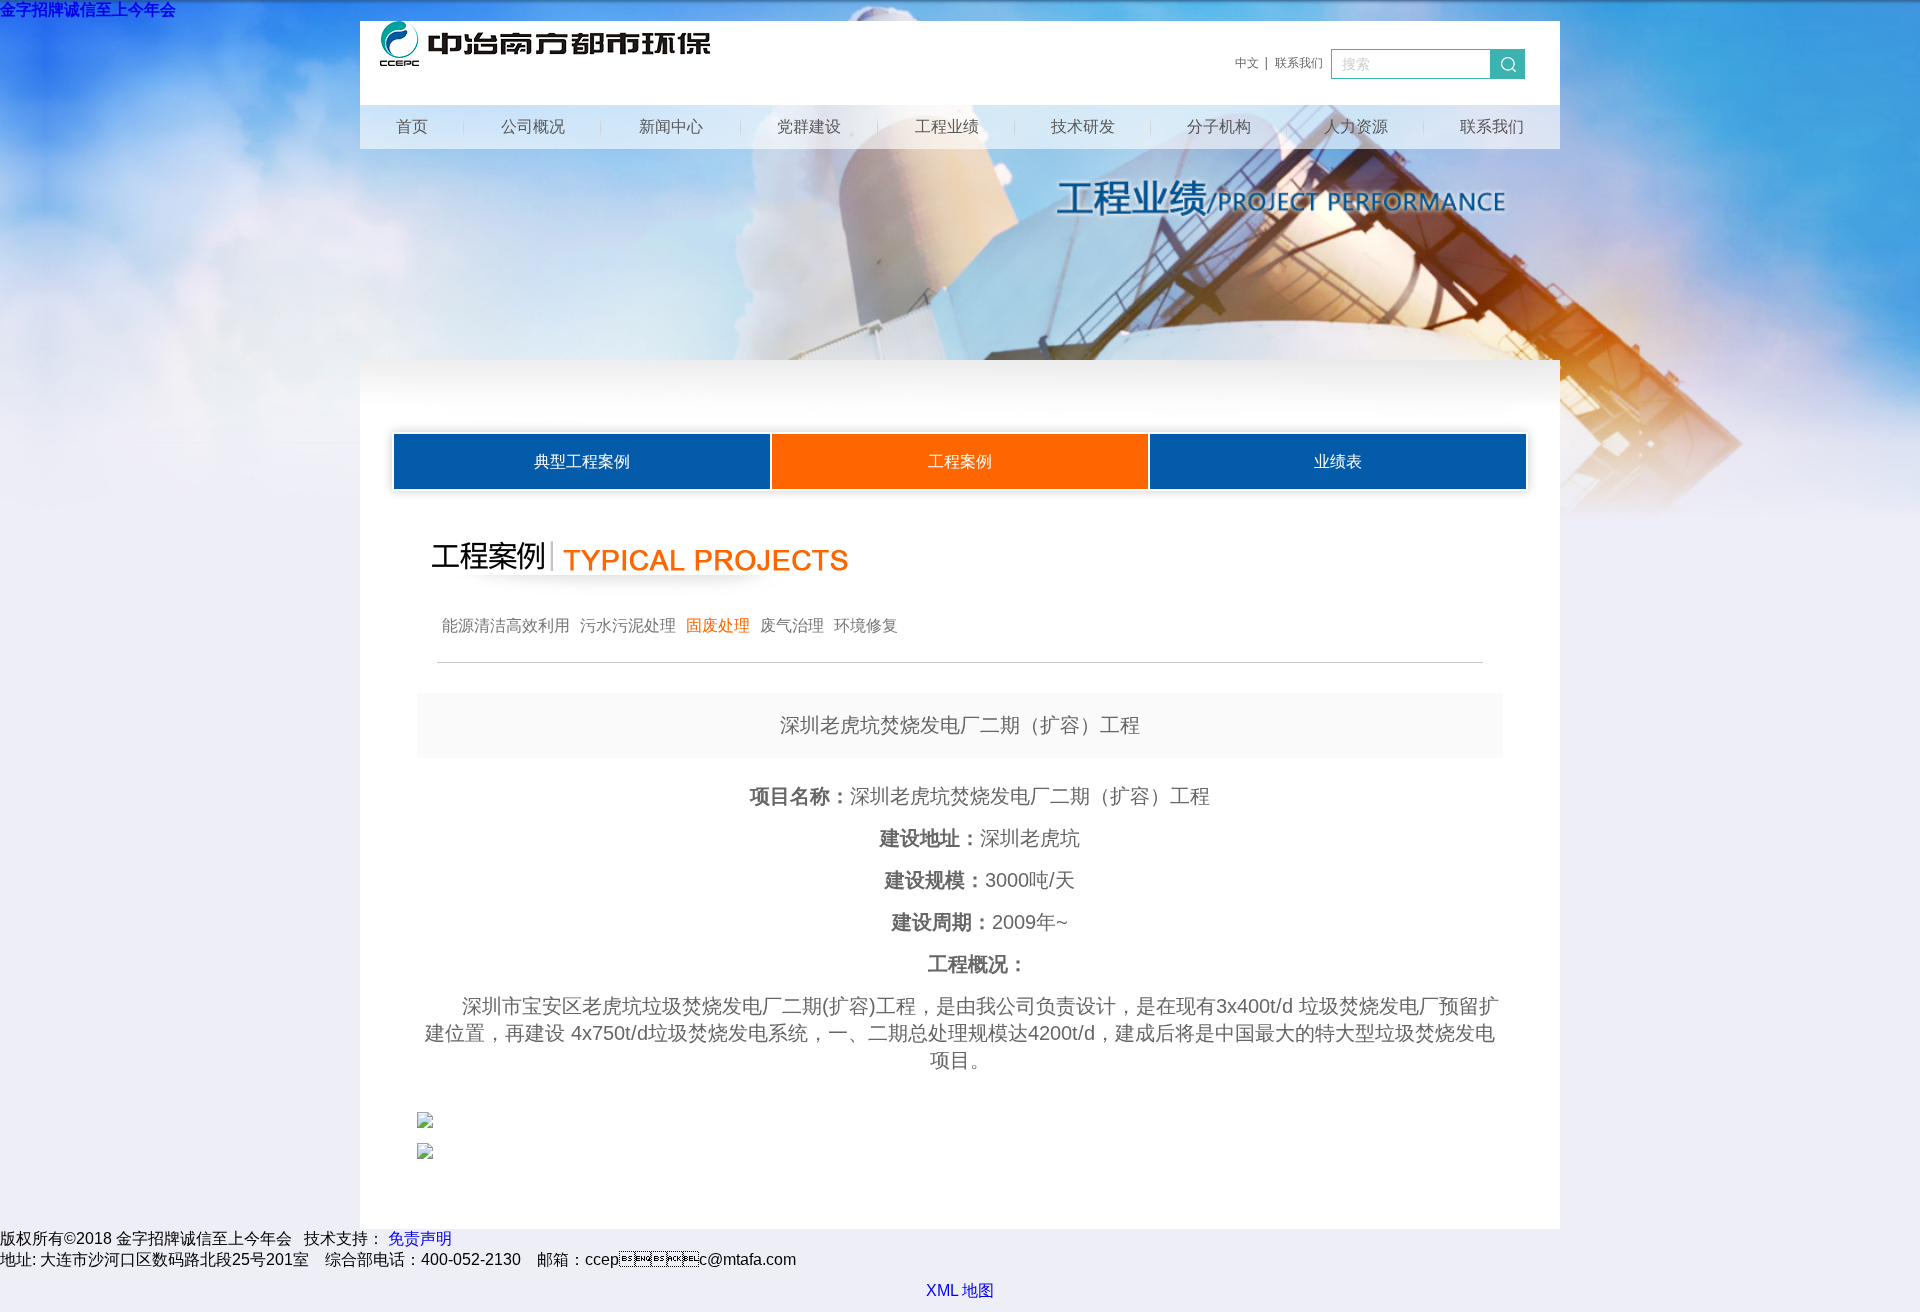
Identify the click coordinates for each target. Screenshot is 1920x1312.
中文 (1247, 63)
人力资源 (1356, 126)
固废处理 (718, 625)
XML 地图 (960, 1290)
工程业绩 (947, 126)
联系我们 (1299, 63)
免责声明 (420, 1238)
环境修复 (866, 625)
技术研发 (1083, 126)
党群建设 (809, 126)
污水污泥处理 (628, 625)
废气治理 (792, 625)
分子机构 (1219, 126)
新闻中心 (671, 126)
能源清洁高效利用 (506, 625)
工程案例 (960, 461)
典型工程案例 (582, 461)
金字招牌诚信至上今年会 (88, 9)
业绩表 (1338, 461)
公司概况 (533, 126)
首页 (412, 126)
